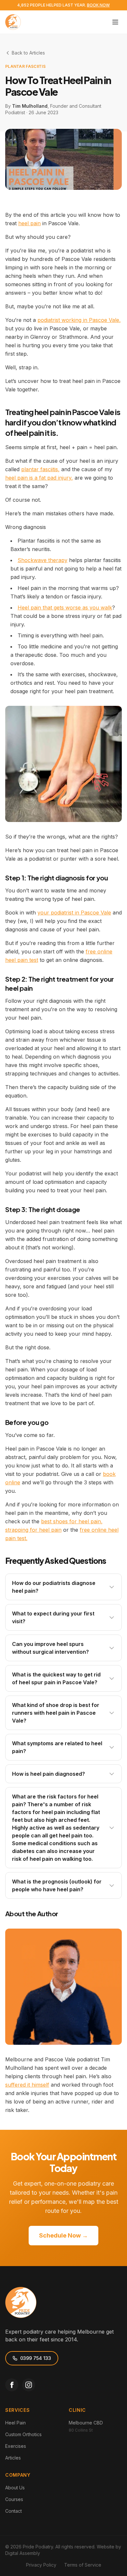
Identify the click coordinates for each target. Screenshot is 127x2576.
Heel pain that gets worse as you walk (65, 607)
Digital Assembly (23, 2553)
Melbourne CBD (86, 2423)
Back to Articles (28, 53)
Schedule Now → (63, 2235)
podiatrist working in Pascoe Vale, (79, 320)
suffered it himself (27, 2085)
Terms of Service (83, 2565)
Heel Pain (15, 2423)
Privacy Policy (41, 2565)
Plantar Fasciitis (25, 66)
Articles (13, 2458)
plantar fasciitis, (40, 469)
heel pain (29, 223)
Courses (14, 2499)
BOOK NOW (98, 5)
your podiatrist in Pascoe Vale (74, 913)
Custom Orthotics (23, 2434)
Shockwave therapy (42, 560)
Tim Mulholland (30, 106)
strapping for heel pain (33, 1530)
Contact (14, 2511)
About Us (15, 2488)
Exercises (16, 2446)
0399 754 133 (36, 2358)
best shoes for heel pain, (72, 1521)
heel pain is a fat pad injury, (39, 478)
